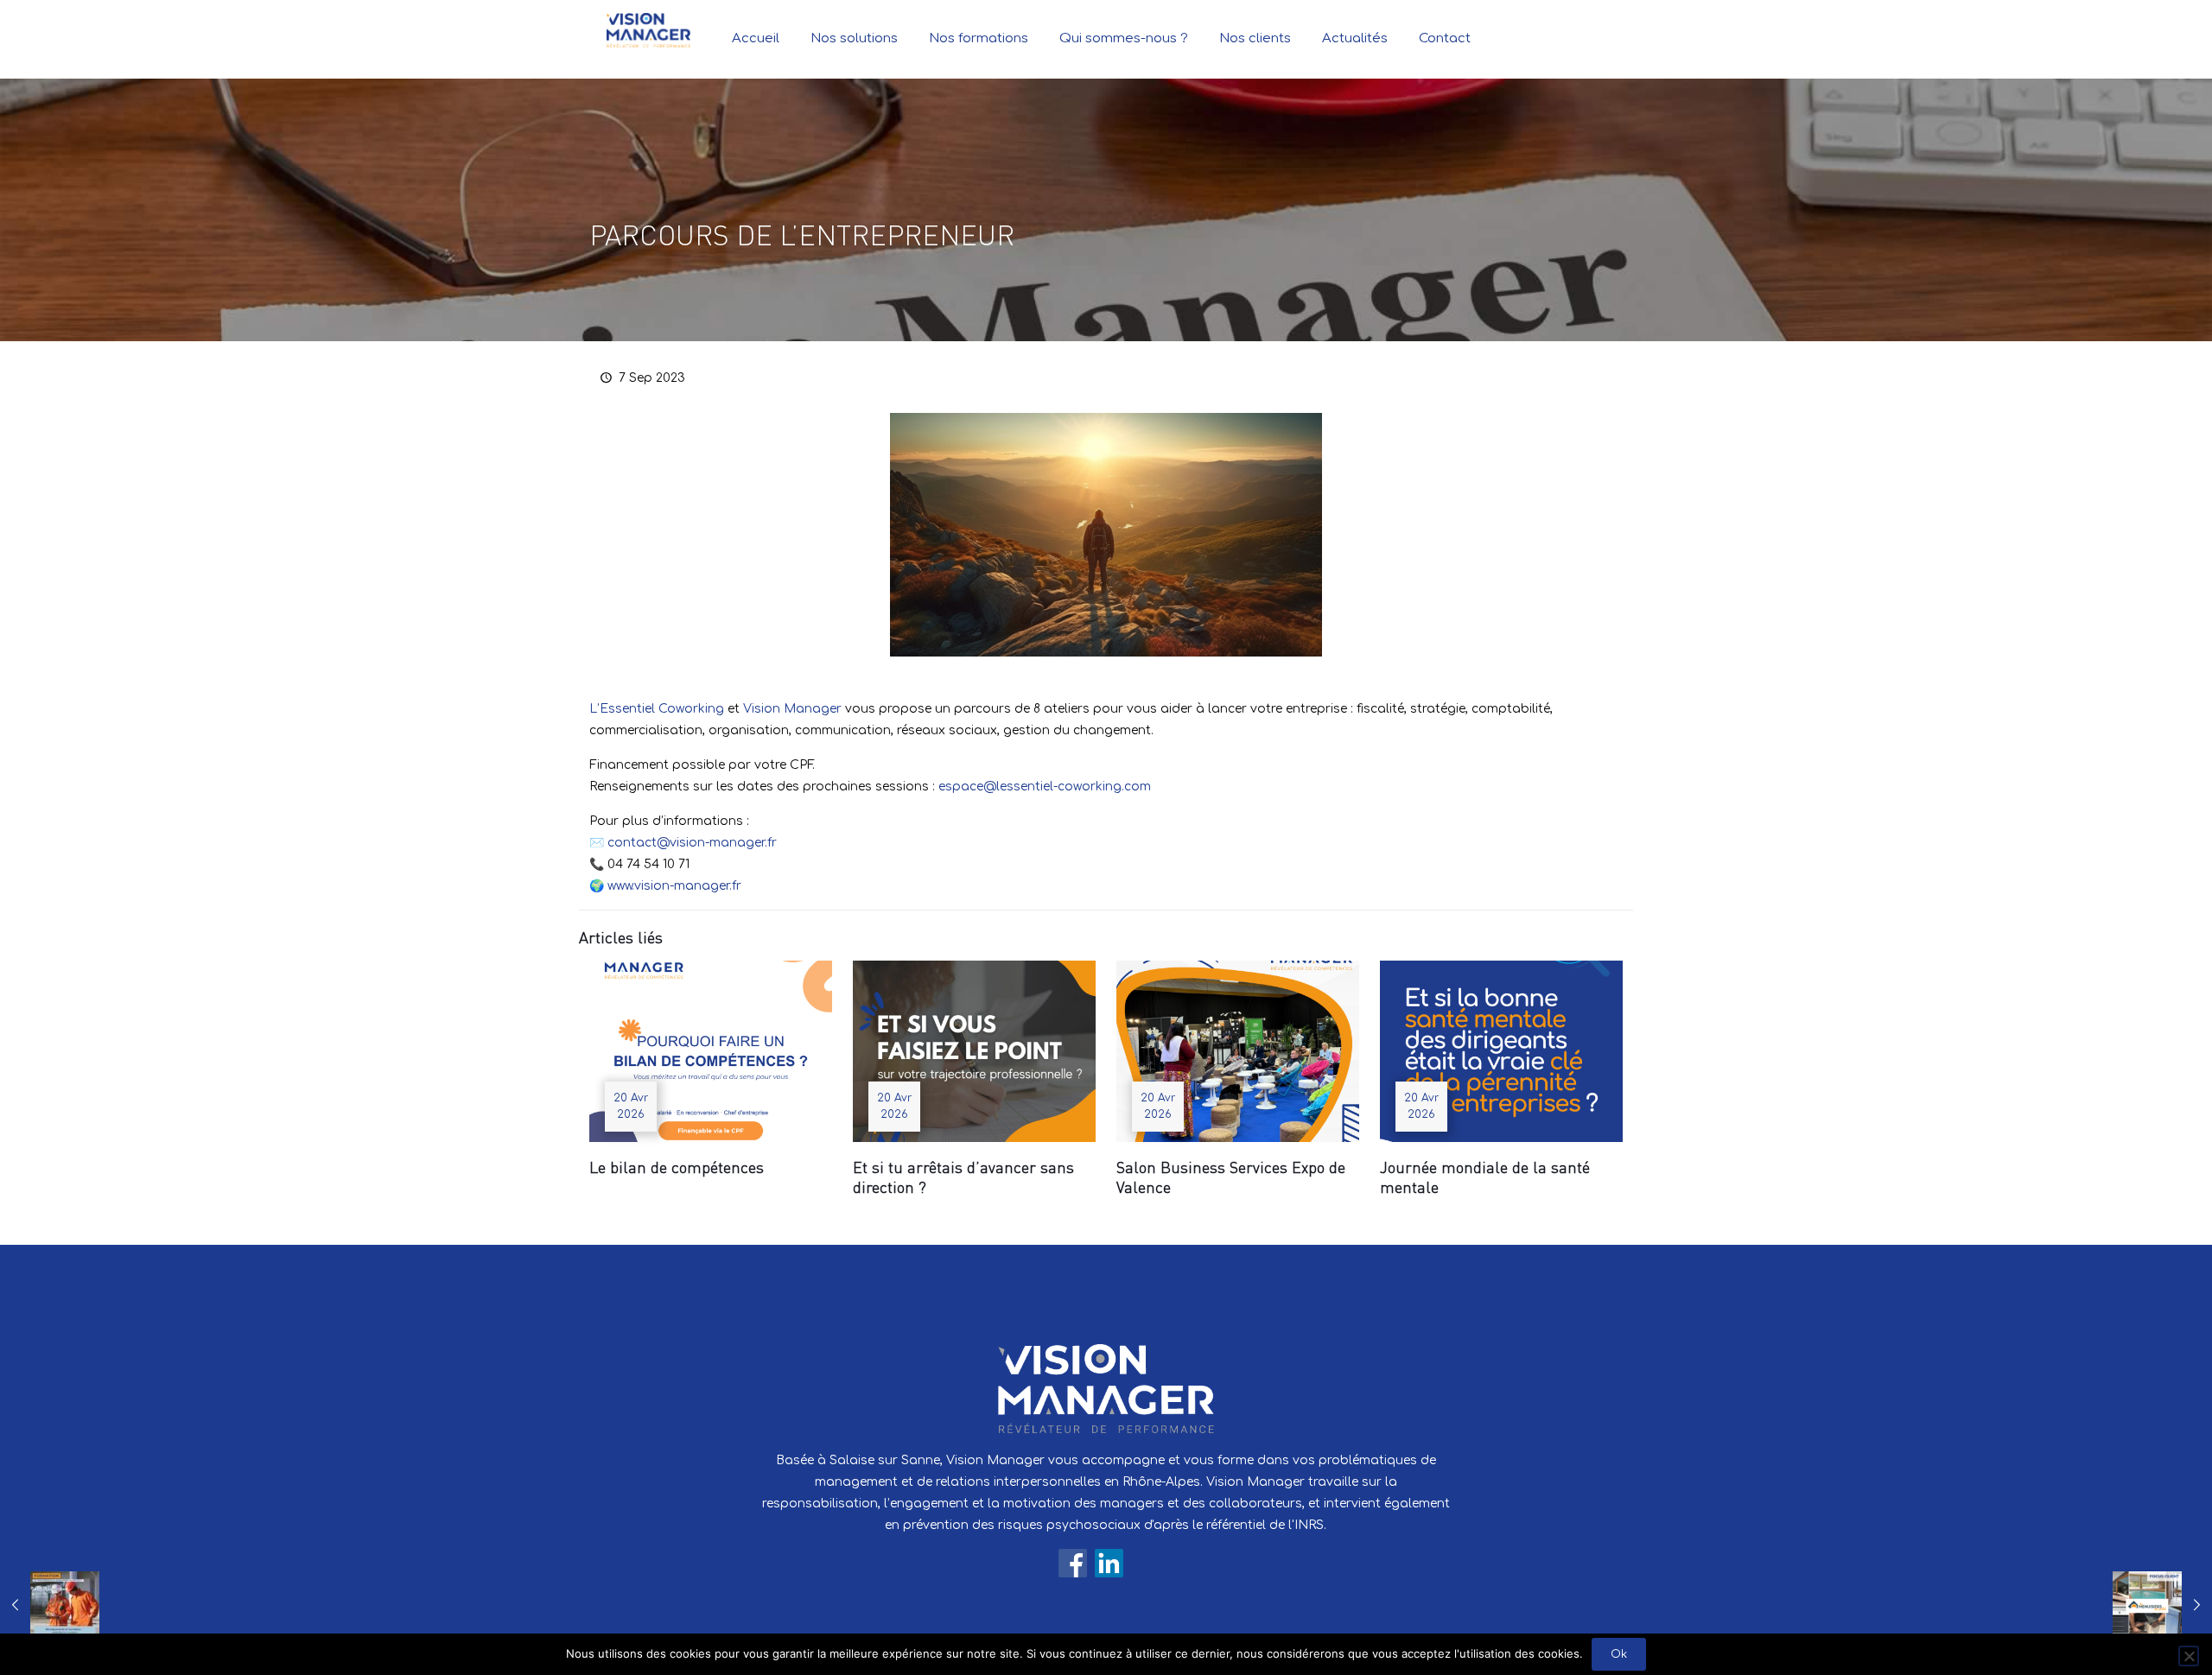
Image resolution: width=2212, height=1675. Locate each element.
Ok (1619, 1654)
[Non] (2189, 1656)
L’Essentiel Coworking (657, 709)
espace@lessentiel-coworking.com (1045, 787)
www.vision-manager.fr (674, 886)
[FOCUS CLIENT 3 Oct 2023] (2162, 1606)
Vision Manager (792, 709)
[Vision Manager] (648, 30)
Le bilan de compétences (677, 1167)
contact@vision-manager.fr (692, 843)
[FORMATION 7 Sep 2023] (50, 1606)
